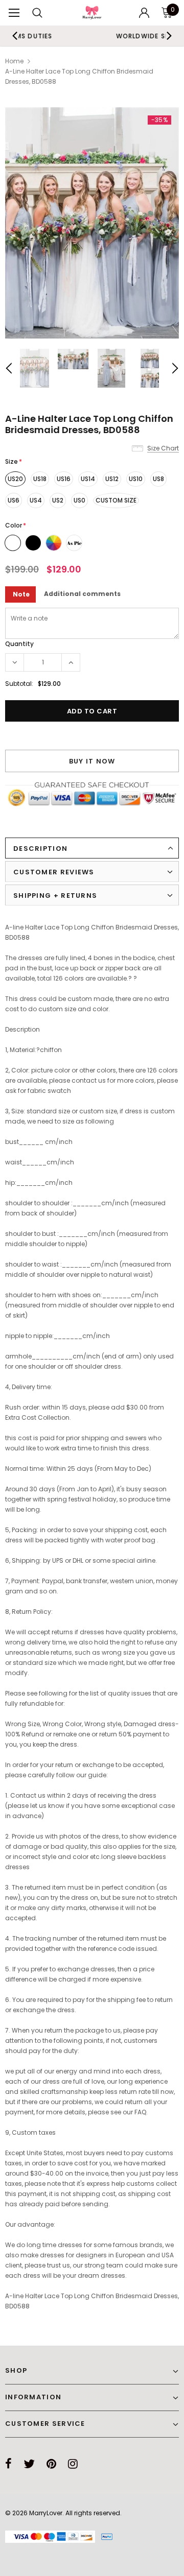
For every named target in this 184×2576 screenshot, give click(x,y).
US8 (158, 479)
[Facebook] (8, 2464)
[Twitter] (29, 2464)
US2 (58, 500)
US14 (88, 479)
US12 (112, 479)
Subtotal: (19, 684)
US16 (64, 479)
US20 (15, 479)
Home (14, 61)
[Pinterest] (51, 2464)
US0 (79, 500)
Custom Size (116, 500)
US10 (136, 479)
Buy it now (92, 761)
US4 (36, 500)
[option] (92, 223)
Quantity (19, 644)
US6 (14, 500)
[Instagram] (73, 2464)
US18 (40, 479)
